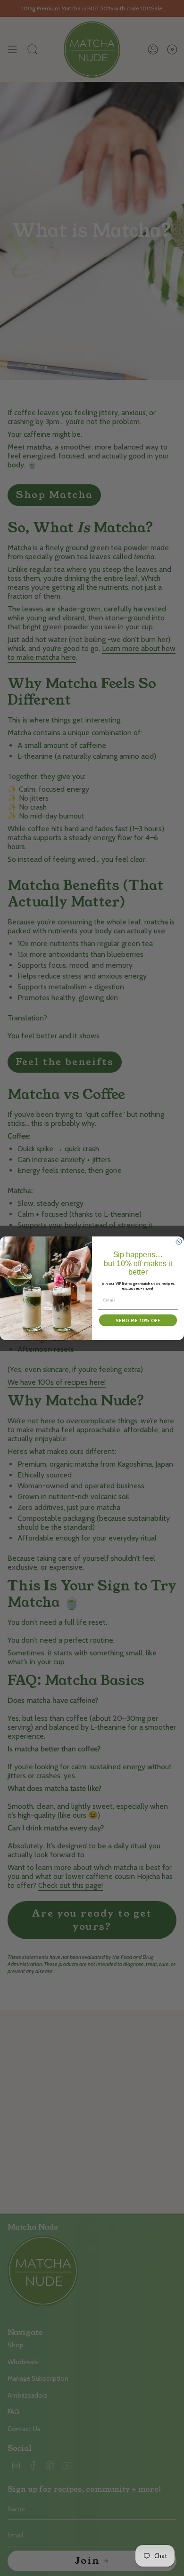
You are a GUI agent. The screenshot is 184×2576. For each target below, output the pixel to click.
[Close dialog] (179, 1242)
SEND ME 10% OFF (138, 1320)
